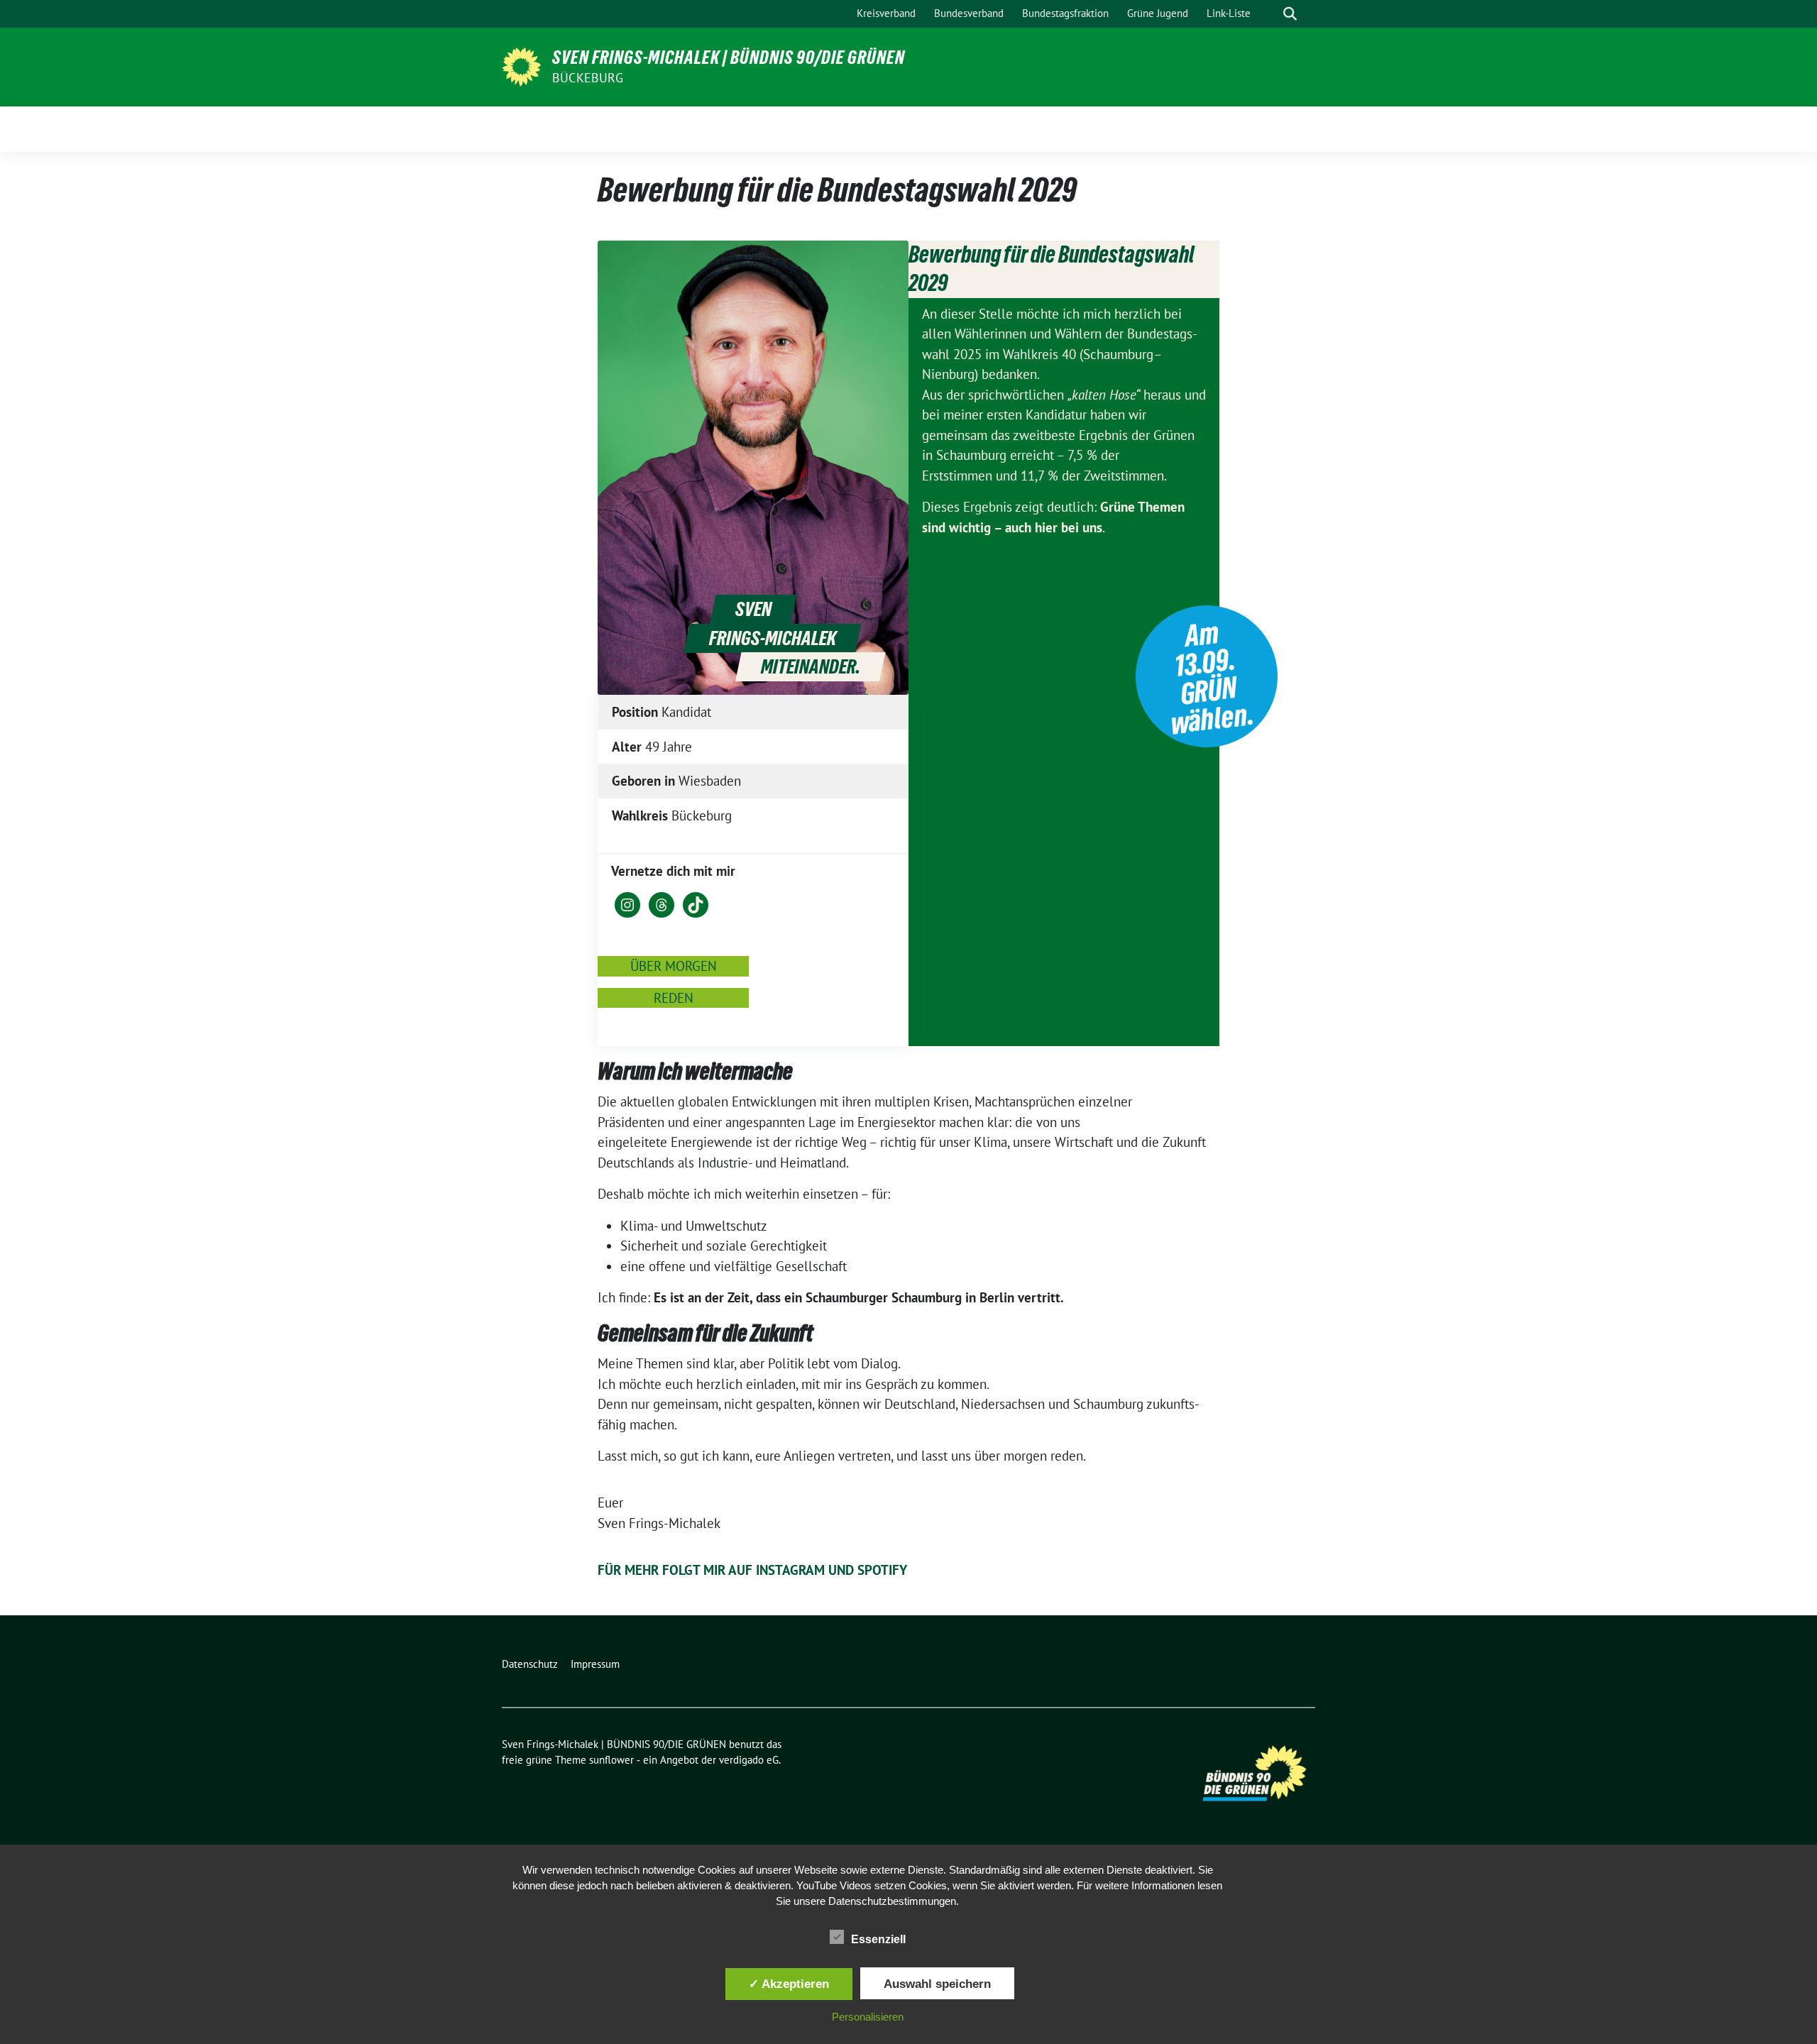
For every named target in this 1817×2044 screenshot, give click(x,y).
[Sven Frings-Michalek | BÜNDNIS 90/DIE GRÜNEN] (521, 65)
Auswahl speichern (937, 1984)
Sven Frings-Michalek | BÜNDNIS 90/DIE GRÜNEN (729, 57)
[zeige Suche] (1290, 14)
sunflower (611, 1760)
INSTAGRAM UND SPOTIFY (831, 1570)
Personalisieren (868, 2017)
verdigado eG (749, 1760)
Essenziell (878, 1939)
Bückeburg (588, 78)
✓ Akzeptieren (789, 1984)
